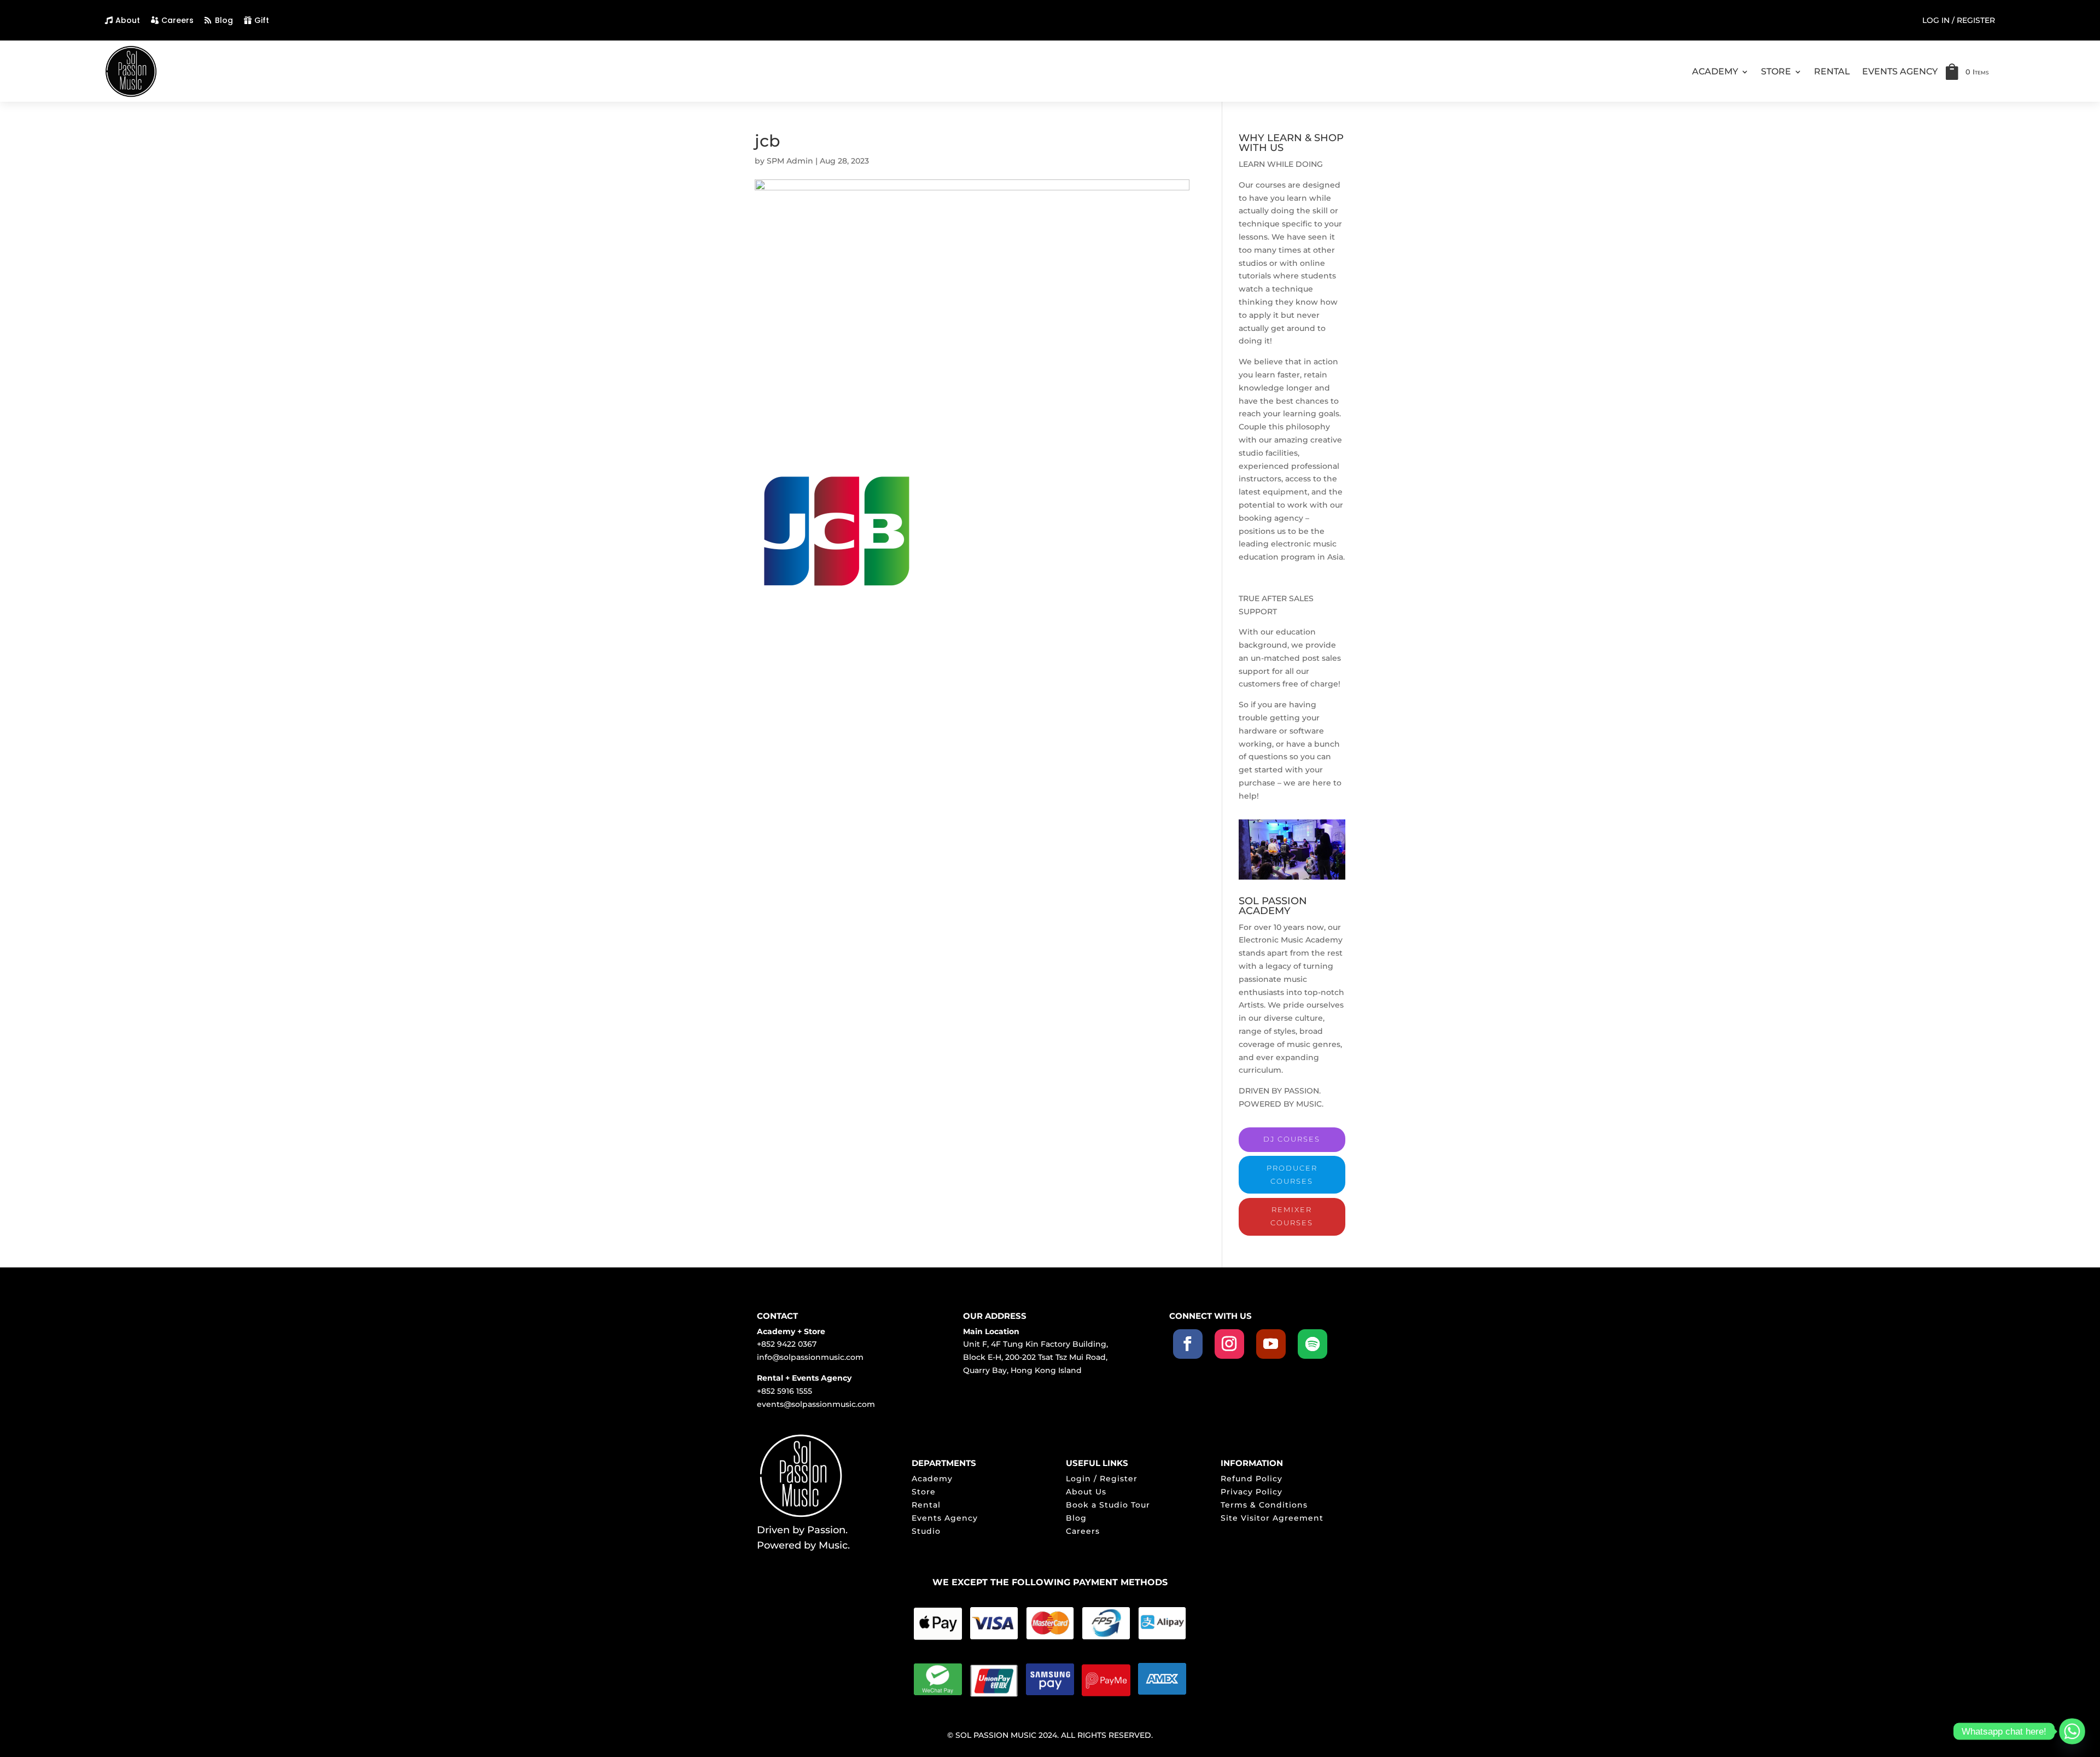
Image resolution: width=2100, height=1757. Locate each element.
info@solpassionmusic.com (810, 1357)
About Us (1086, 1492)
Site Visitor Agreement (1272, 1518)
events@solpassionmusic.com (816, 1404)
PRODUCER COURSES (1292, 1174)
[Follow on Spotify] (1312, 1344)
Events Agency (945, 1518)
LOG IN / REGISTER (1959, 21)
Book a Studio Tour (1108, 1505)
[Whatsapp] (2072, 1731)
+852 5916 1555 (784, 1391)
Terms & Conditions (1264, 1505)
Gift (262, 20)
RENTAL (1832, 71)
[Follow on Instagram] (1229, 1344)
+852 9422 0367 (787, 1344)
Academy (932, 1479)
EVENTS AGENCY (1900, 71)
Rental (926, 1505)
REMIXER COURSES (1292, 1216)
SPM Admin (790, 161)
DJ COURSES (1292, 1139)
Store (924, 1492)
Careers (177, 20)
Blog (224, 20)
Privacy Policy (1252, 1492)
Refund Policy (1252, 1479)
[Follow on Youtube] (1271, 1344)
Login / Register (1102, 1479)
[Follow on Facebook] (1188, 1344)
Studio (926, 1531)
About (128, 20)
